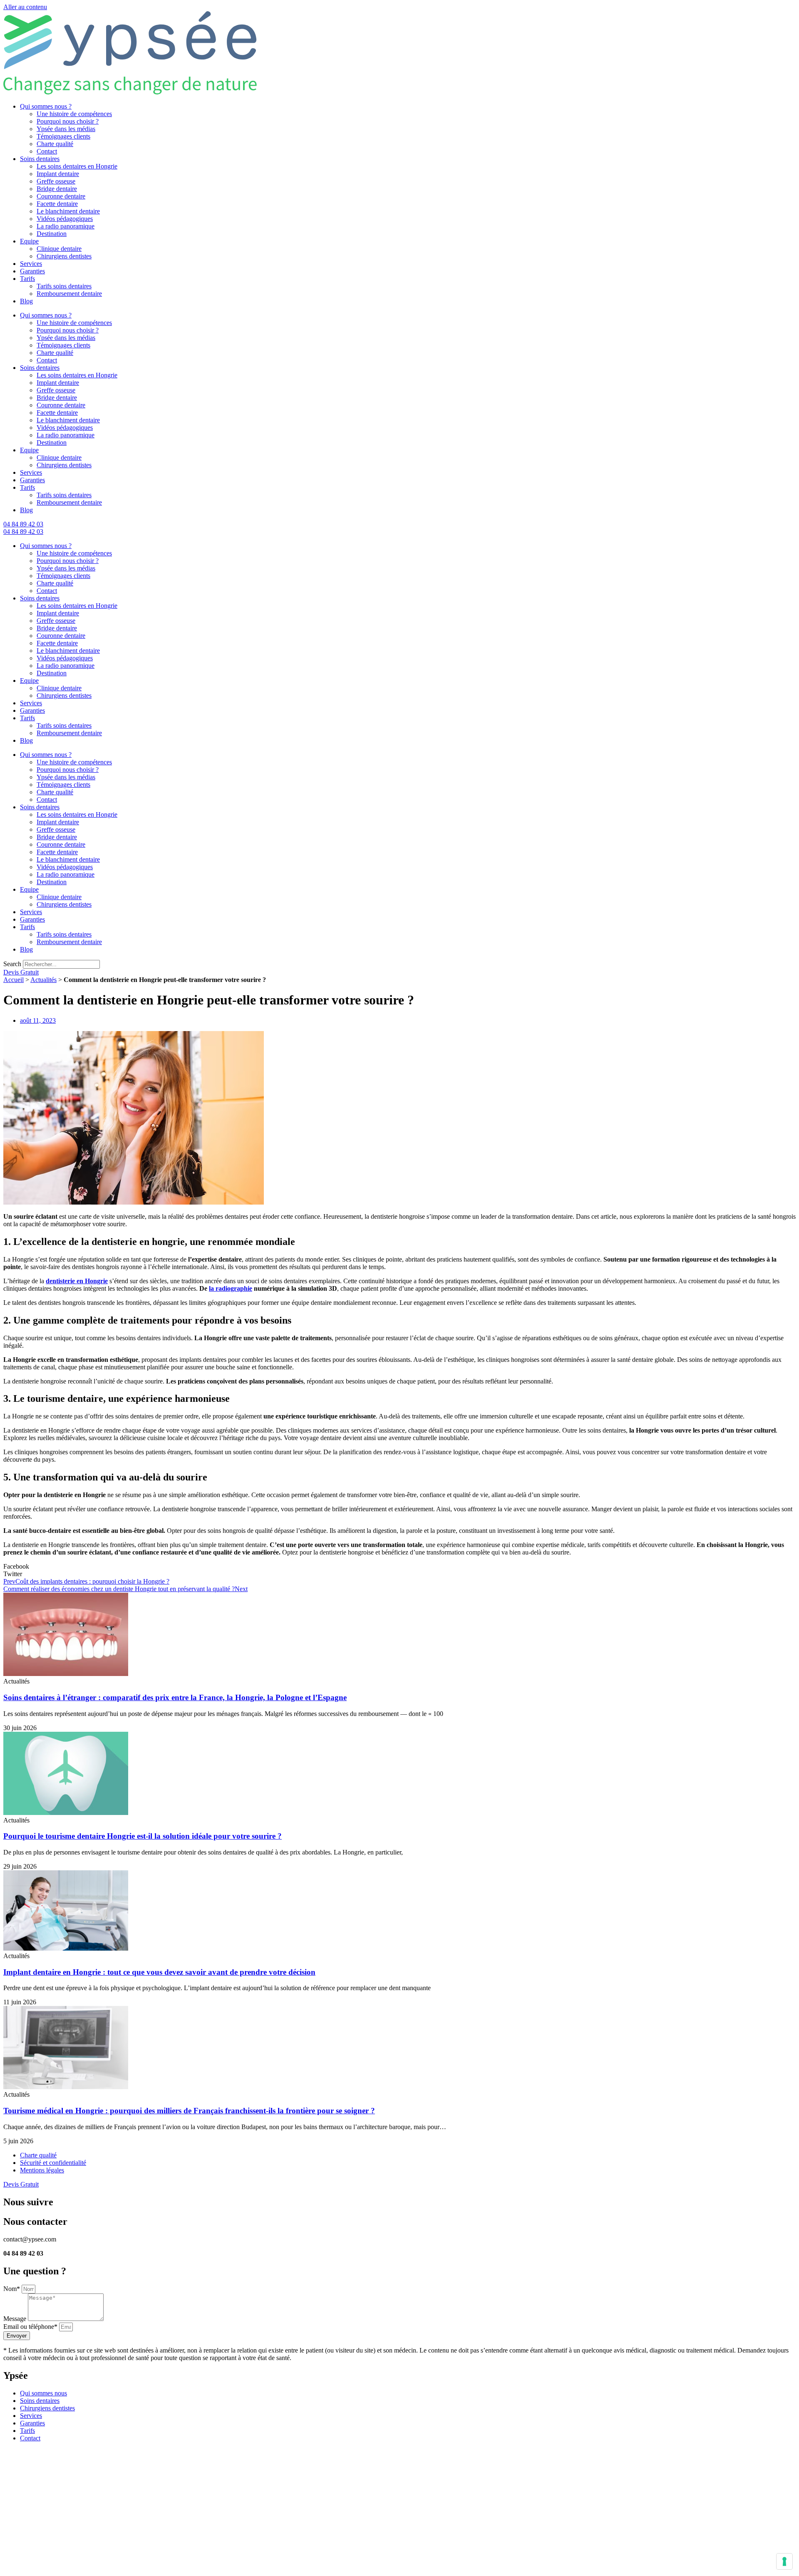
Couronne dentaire (61, 196)
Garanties (32, 271)
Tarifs (27, 279)
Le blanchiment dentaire (68, 211)
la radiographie (231, 1288)
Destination (52, 234)
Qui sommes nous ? (46, 106)
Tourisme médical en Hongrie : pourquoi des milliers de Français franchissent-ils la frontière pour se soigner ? (189, 2111)
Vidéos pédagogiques (65, 219)
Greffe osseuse (56, 181)
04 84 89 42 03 (23, 524)
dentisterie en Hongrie (77, 1281)
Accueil (14, 980)
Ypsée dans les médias (66, 129)
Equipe (29, 241)
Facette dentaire (57, 204)
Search (12, 964)
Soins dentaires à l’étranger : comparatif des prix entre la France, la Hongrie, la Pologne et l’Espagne (175, 1697)
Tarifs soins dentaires (64, 286)
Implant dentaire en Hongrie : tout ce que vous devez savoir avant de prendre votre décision (159, 1972)
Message (16, 2319)
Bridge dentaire (57, 189)
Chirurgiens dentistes (64, 256)
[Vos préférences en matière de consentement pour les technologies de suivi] (784, 2561)
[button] (399, 1567)
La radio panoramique (66, 226)
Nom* (12, 2289)
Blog (26, 301)
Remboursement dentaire (69, 294)
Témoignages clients (63, 136)
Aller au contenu (25, 7)
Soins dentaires (40, 159)
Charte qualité (55, 144)
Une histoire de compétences (74, 114)
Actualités (43, 980)
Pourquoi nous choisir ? (68, 121)
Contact (47, 151)
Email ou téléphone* (31, 2327)
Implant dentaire (58, 174)
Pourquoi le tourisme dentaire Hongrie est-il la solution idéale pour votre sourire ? (143, 1836)
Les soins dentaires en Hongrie (77, 166)
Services (31, 264)
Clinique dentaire (59, 249)
